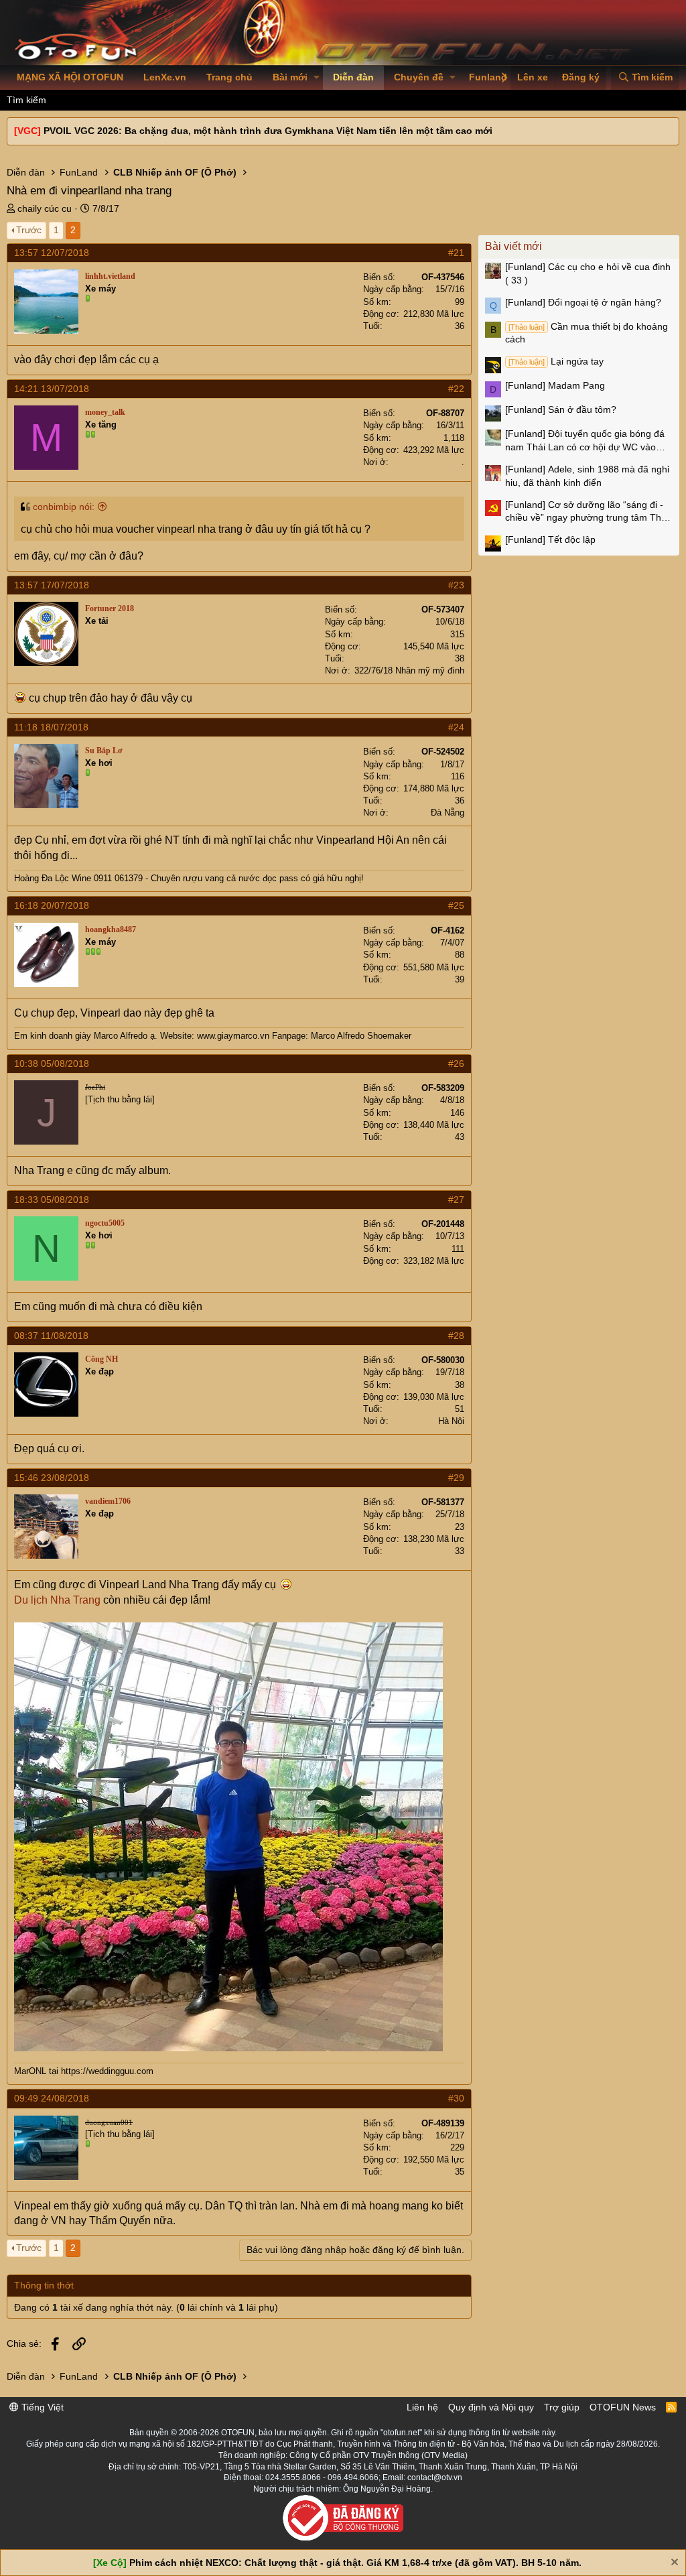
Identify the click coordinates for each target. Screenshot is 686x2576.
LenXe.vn (165, 77)
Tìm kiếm (26, 100)
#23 (456, 585)
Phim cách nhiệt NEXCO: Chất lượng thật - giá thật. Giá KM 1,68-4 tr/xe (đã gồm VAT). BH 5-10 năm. (355, 2563)
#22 (456, 389)
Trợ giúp (562, 2407)
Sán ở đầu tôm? (561, 409)
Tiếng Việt (41, 2407)
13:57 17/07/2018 (52, 585)
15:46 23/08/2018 (52, 1478)
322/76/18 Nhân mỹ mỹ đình (409, 670)
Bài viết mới (513, 246)
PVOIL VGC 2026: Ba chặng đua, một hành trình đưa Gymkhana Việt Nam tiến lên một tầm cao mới (268, 131)
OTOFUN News (623, 2407)
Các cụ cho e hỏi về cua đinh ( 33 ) (588, 273)
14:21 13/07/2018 (52, 389)
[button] (317, 78)
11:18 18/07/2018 (51, 727)
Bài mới (290, 77)
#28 (456, 1336)
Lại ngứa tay (556, 361)
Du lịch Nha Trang (57, 1600)
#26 (456, 1064)
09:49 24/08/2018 (52, 2098)
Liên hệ (422, 2407)
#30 (456, 2098)
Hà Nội (451, 1421)
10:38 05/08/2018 (52, 1064)
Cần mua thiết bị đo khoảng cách (587, 333)
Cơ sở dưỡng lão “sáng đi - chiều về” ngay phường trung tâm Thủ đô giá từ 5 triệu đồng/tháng (586, 512)
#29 (456, 1478)
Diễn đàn (353, 77)
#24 (456, 727)
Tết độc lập (550, 539)
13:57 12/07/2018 (52, 253)
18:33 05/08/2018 (52, 1200)
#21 (456, 253)
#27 (456, 1200)
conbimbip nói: (64, 507)
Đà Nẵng (448, 813)
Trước (29, 230)
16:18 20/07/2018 (52, 905)
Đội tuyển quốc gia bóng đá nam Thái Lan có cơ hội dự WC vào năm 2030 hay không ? (585, 441)
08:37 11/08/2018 (51, 1336)
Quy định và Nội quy (491, 2407)
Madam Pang (555, 385)
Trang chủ (229, 77)
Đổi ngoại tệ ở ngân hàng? (583, 302)
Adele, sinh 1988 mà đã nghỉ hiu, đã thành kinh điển (587, 476)
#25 (456, 905)
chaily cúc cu (45, 208)
